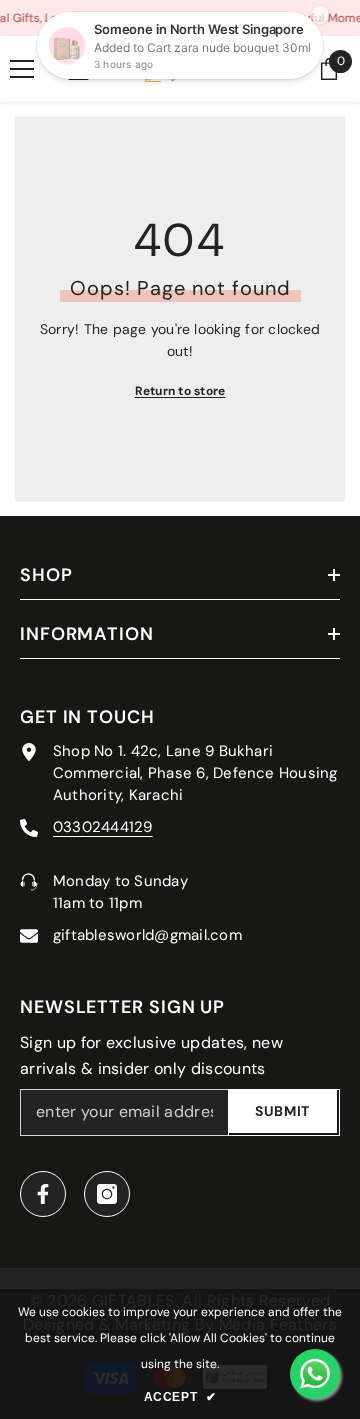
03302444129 (103, 827)
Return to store (180, 391)
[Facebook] (43, 1194)
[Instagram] (107, 1194)
